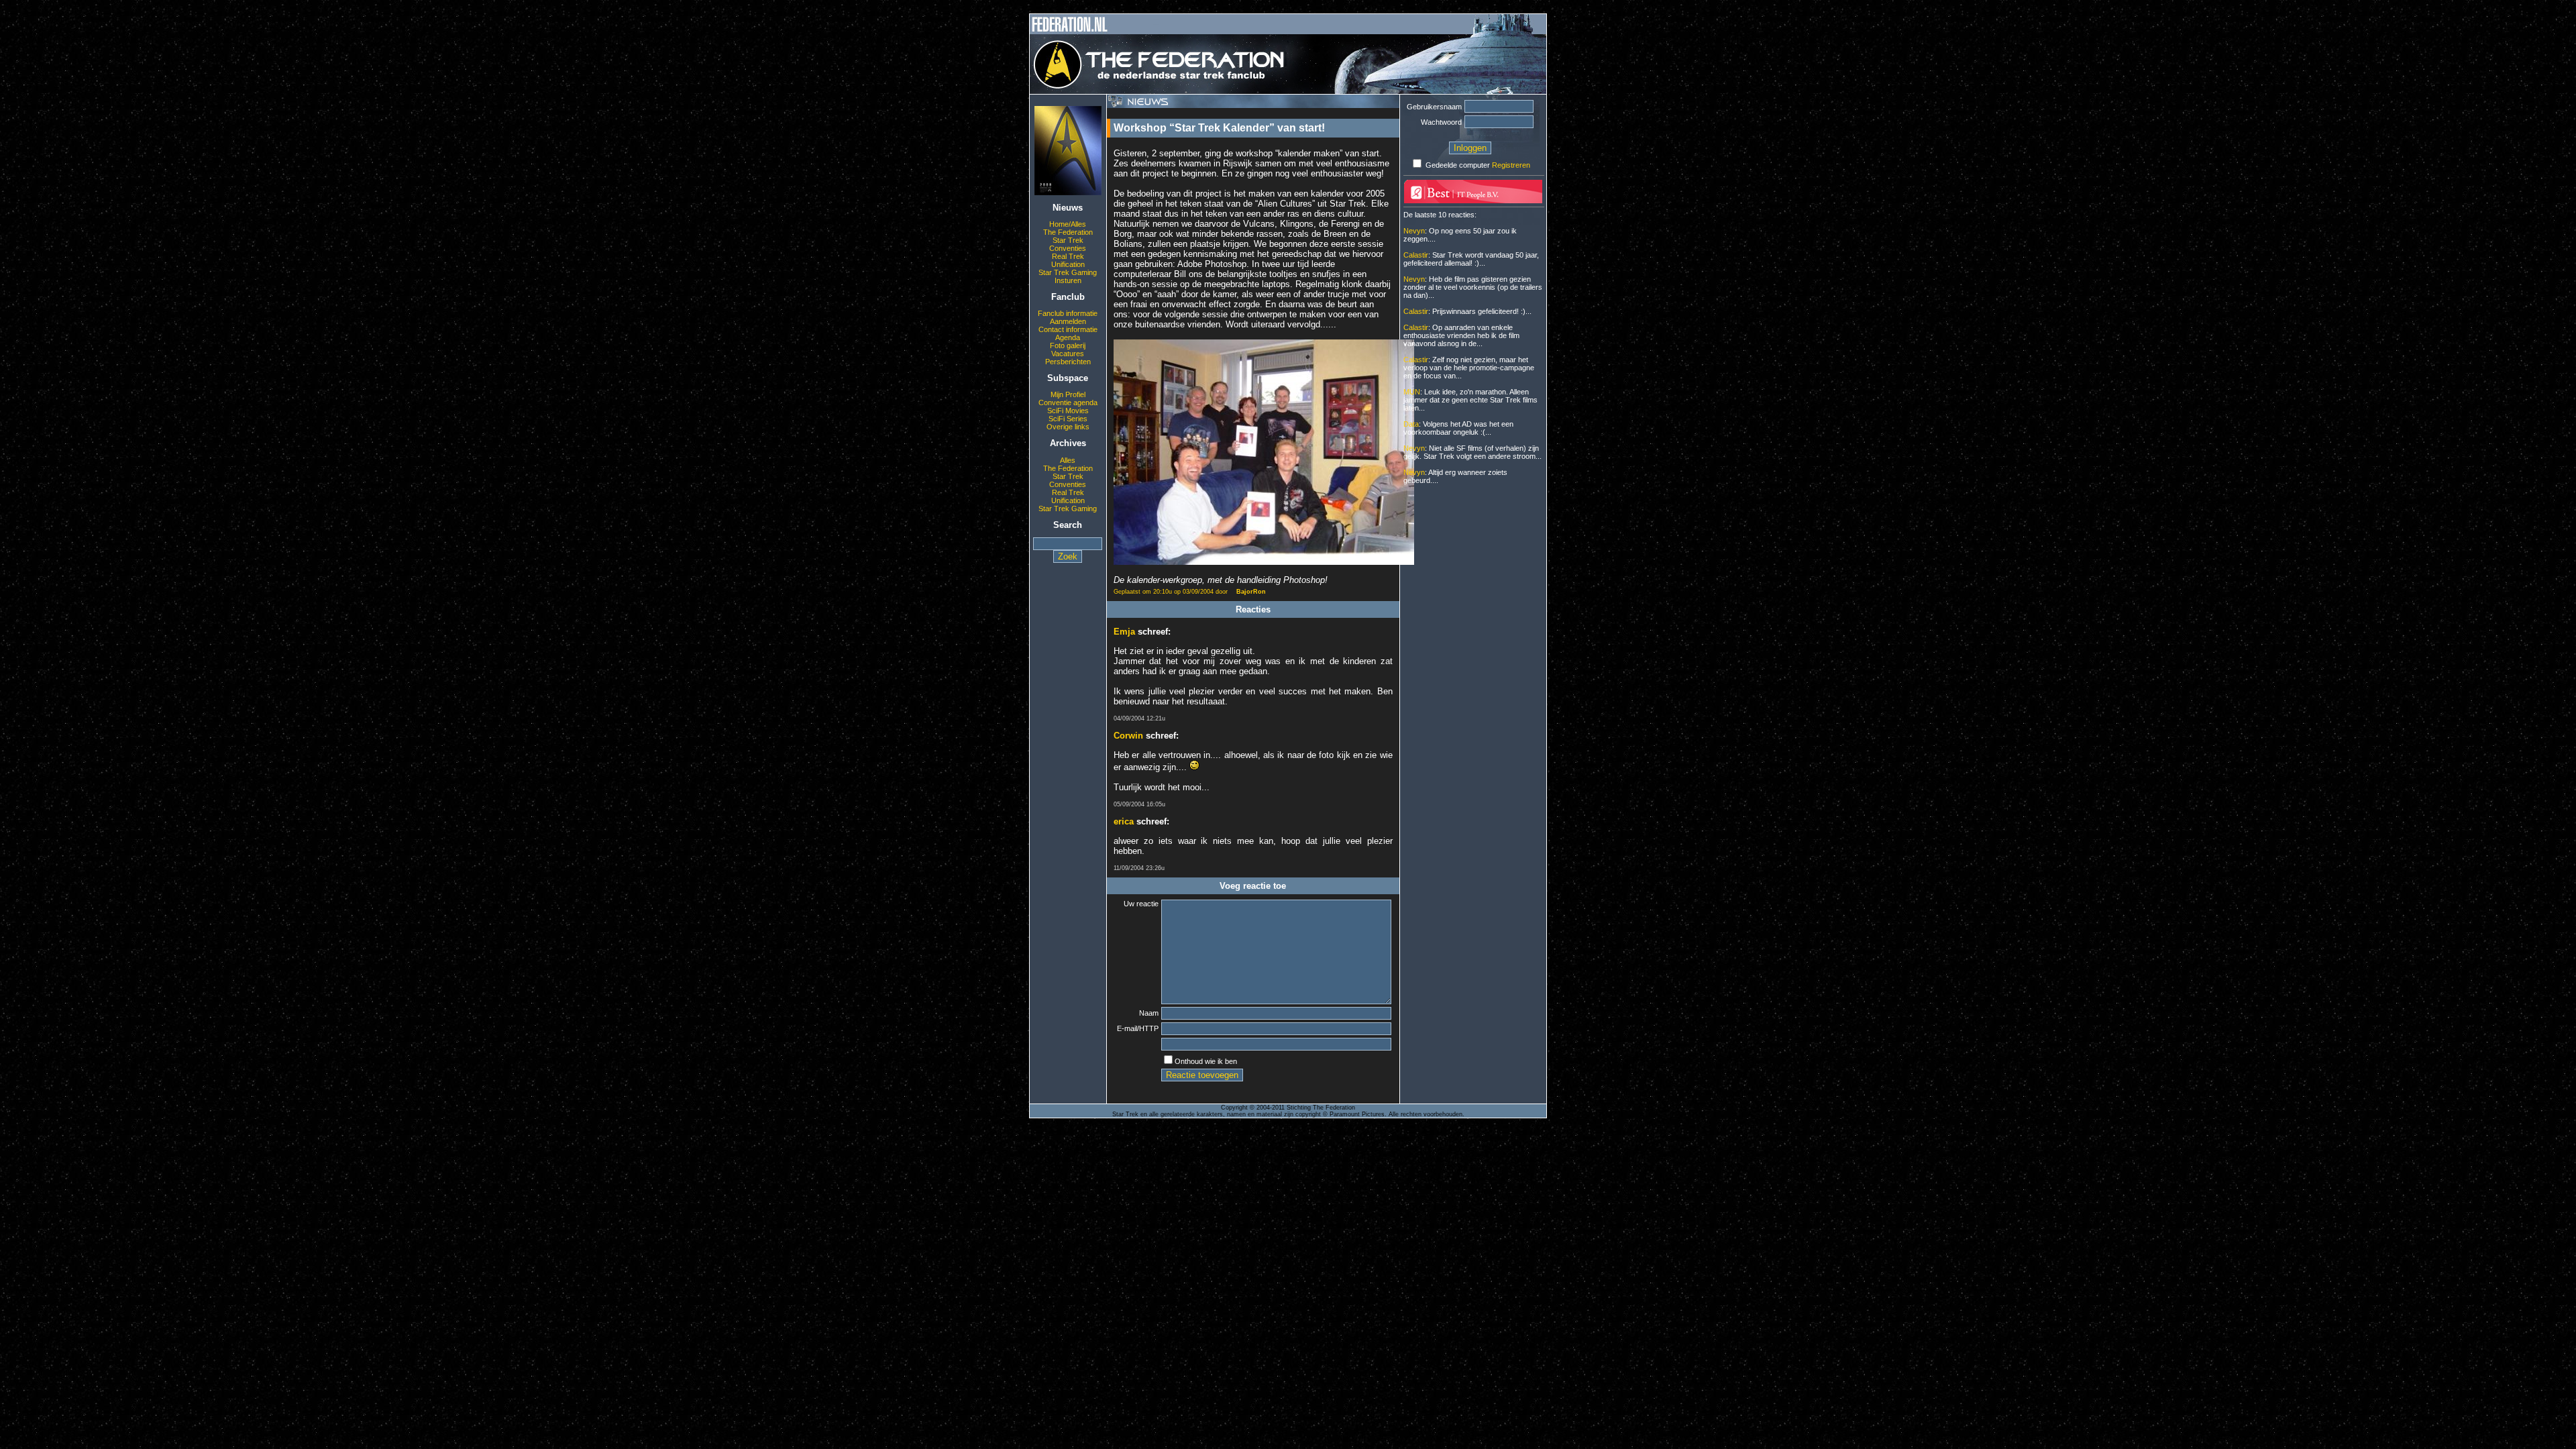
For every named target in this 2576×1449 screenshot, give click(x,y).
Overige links (1068, 427)
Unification (1068, 264)
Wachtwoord (1441, 122)
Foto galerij (1068, 345)
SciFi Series (1068, 419)
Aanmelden (1068, 321)
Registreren (1511, 165)
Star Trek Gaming (1068, 272)
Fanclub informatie (1068, 313)
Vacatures (1068, 354)
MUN (1412, 392)
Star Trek (1068, 240)
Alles (1068, 460)
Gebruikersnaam (1434, 107)
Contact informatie (1068, 329)
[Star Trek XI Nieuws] (1068, 193)
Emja (1124, 632)
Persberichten (1068, 362)
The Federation (1068, 232)
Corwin (1128, 736)
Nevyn (1414, 231)
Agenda (1068, 337)
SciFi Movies (1068, 411)
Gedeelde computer (1458, 165)
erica (1124, 821)
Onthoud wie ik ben (1206, 1061)
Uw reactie (1141, 904)
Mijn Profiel (1068, 394)
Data (1411, 424)
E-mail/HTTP (1138, 1028)
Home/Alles (1068, 224)
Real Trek (1068, 256)
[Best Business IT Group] (1473, 201)
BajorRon (1251, 592)
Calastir (1416, 255)
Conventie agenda (1068, 402)
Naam (1149, 1013)
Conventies (1068, 248)
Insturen (1068, 280)
